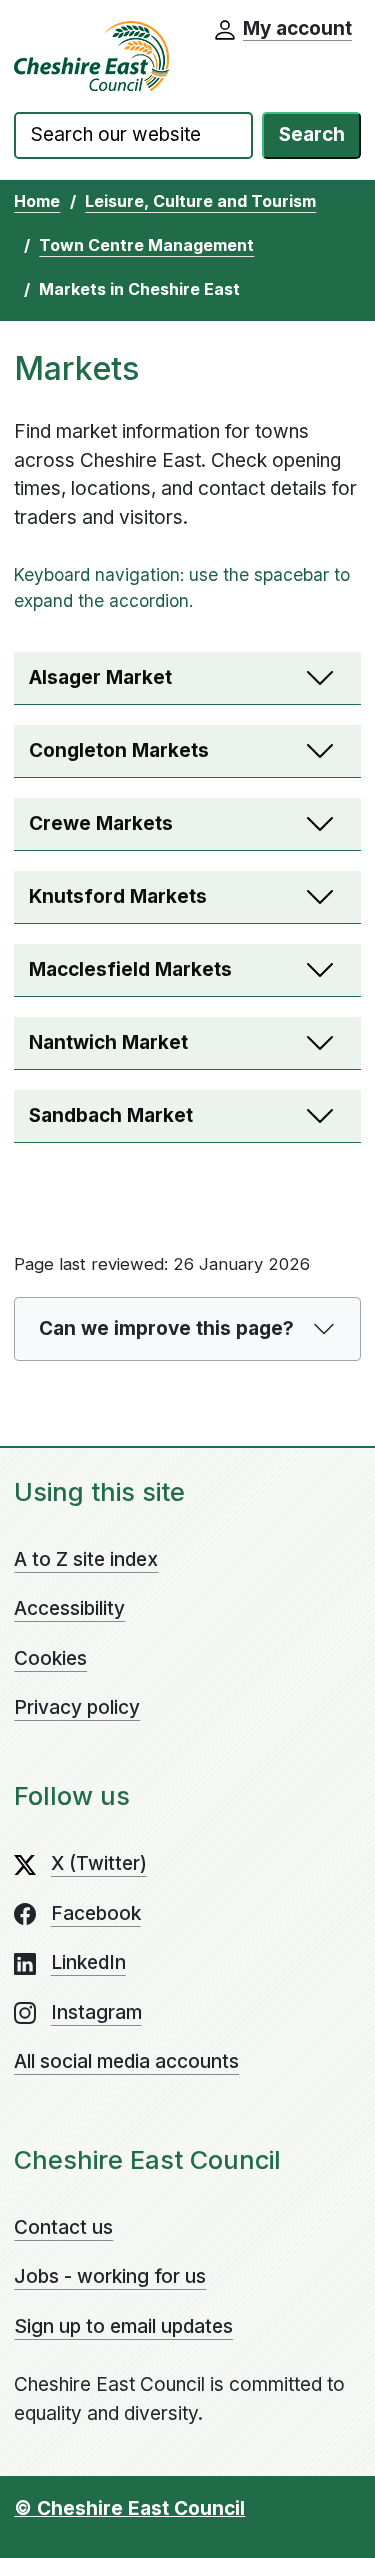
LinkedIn (88, 1962)
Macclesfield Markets (130, 969)
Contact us (63, 2227)
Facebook (96, 1913)
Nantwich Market (108, 1042)
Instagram (96, 2012)
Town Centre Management (146, 245)
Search (312, 134)
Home (37, 201)
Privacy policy (77, 1707)
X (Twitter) (99, 1863)
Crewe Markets (101, 823)
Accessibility (69, 1608)
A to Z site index (86, 1559)
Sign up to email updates (123, 2326)
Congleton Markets (119, 750)
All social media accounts (126, 2061)
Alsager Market (100, 677)
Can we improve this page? (166, 1328)
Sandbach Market (111, 1115)
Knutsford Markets (118, 896)
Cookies (50, 1658)
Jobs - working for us (110, 2276)
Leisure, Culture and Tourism (200, 201)
